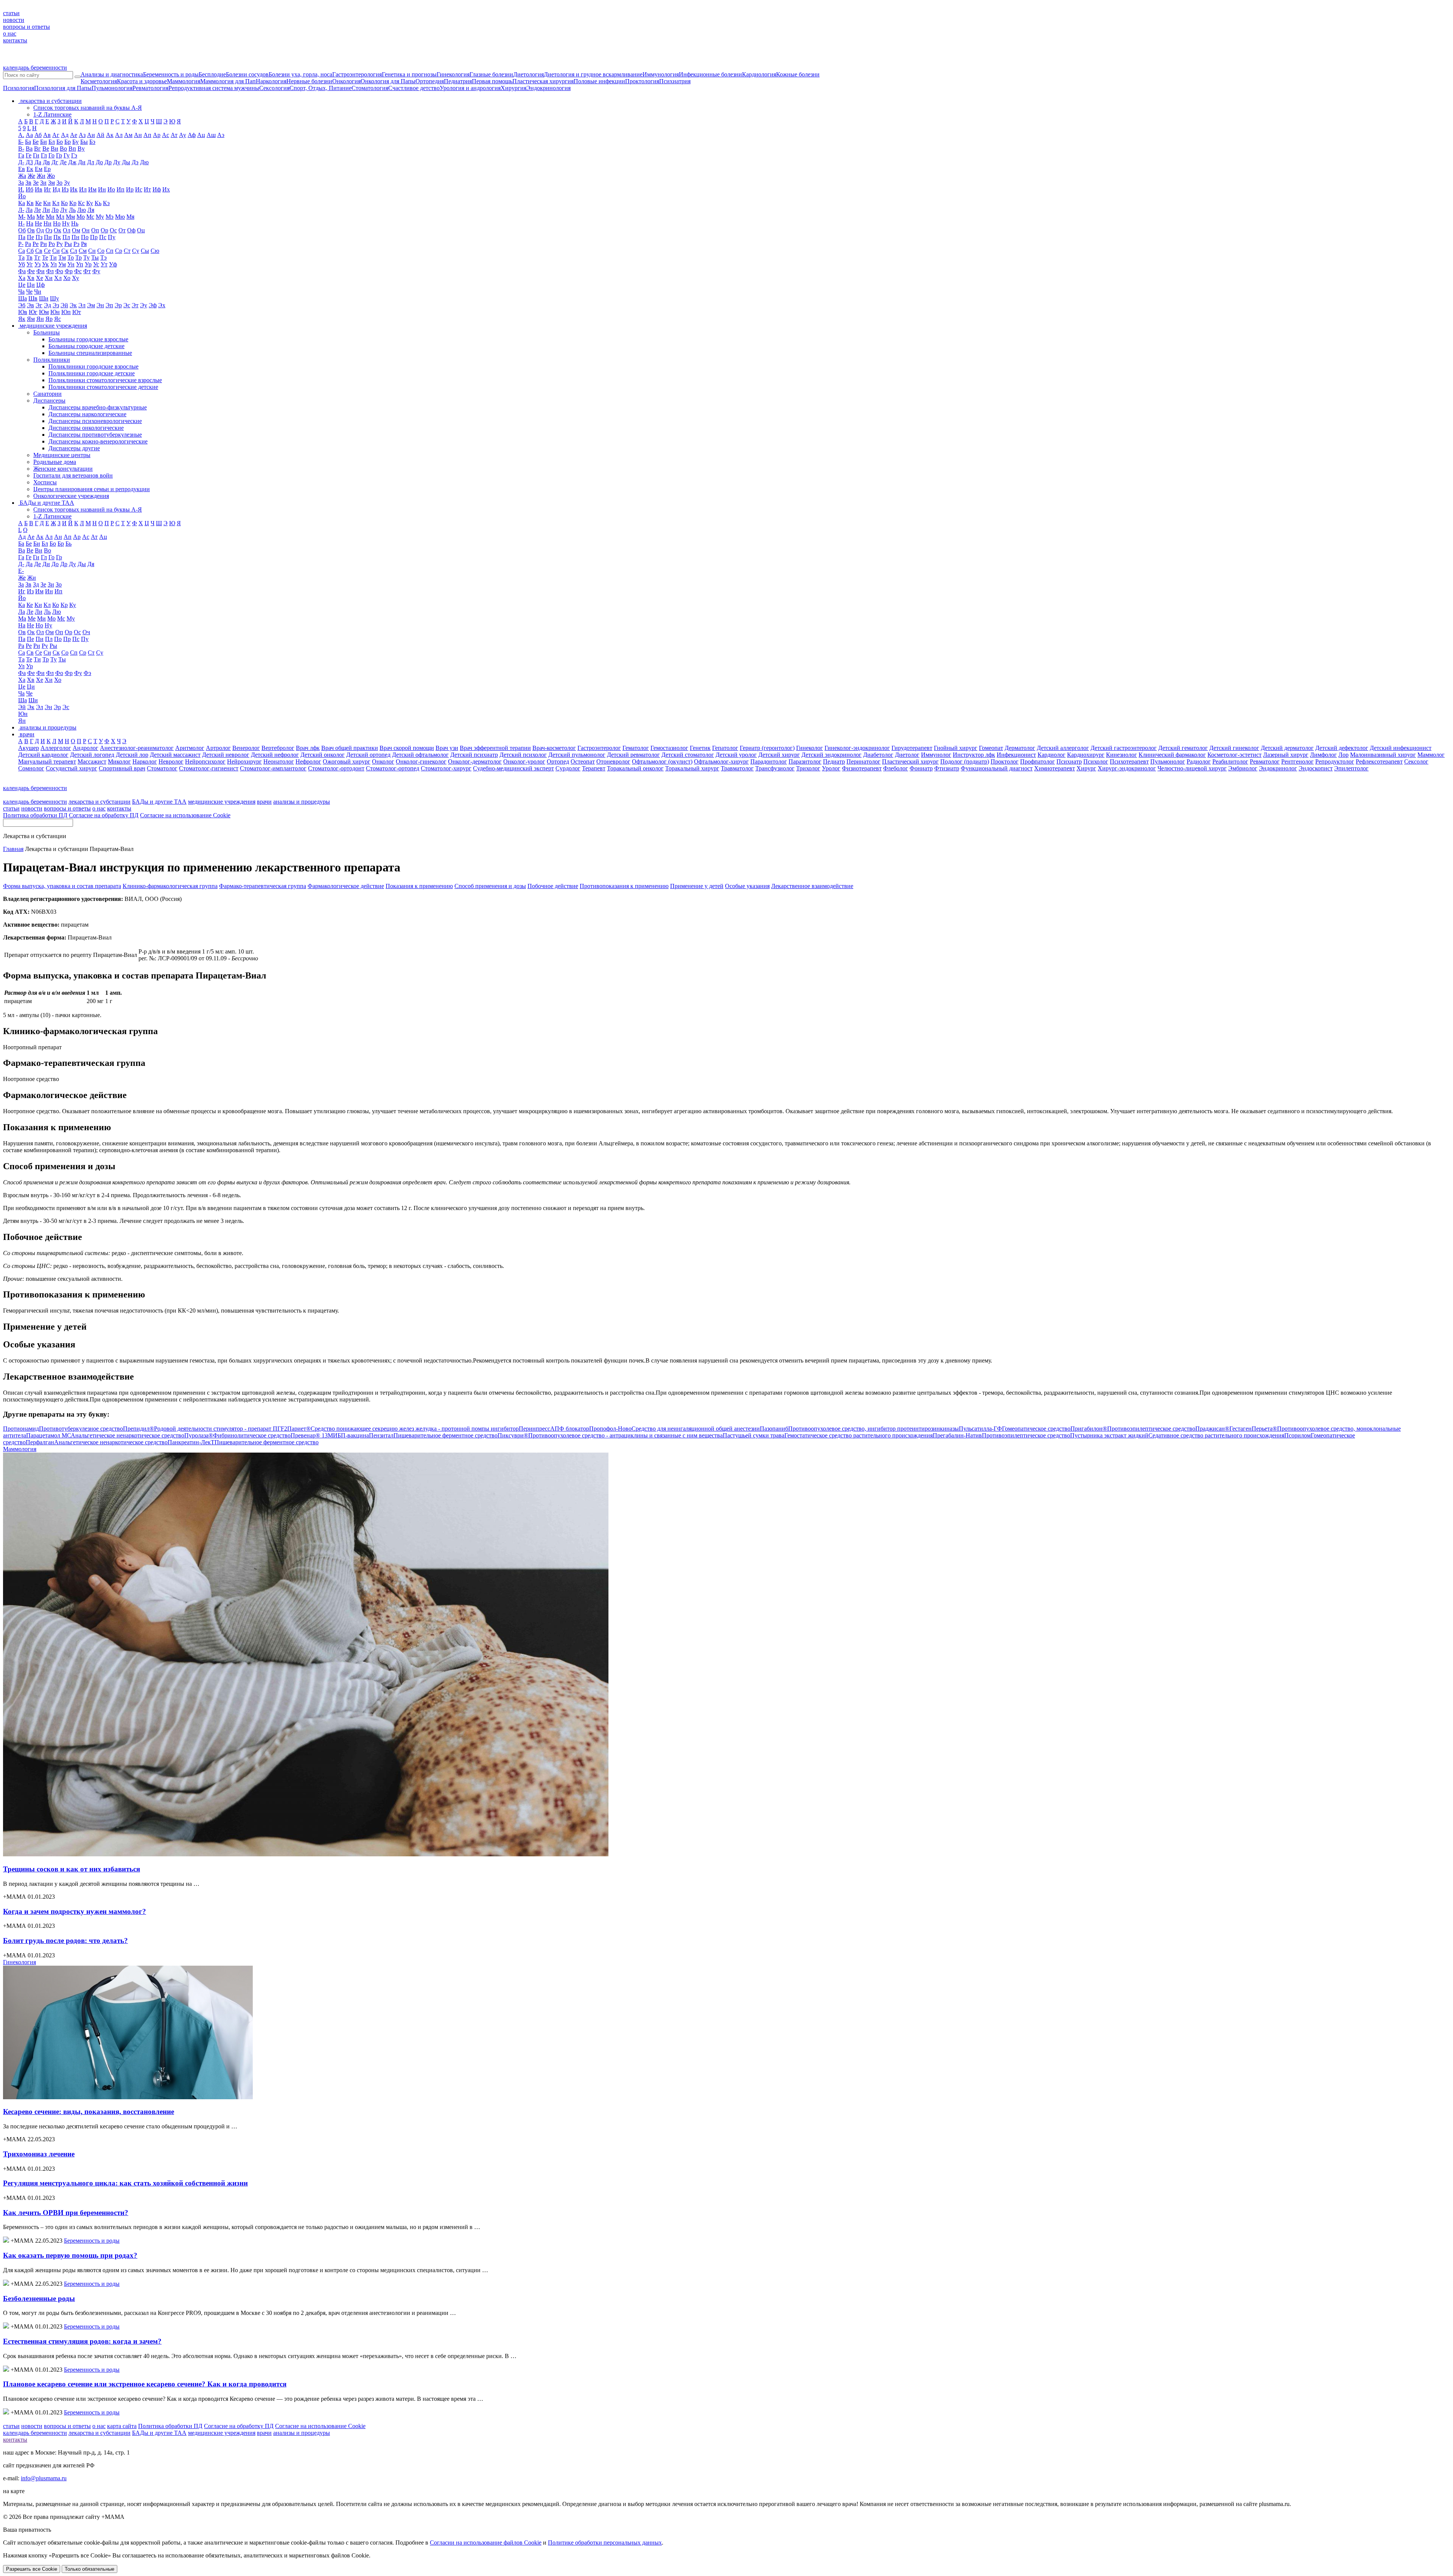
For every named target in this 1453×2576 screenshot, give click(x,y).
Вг (37, 149)
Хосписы (45, 482)
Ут (104, 264)
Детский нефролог (275, 755)
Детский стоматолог (688, 755)
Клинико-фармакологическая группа (170, 886)
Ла (29, 210)
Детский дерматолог (1287, 748)
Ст (127, 251)
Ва (29, 149)
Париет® (403, 1429)
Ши (44, 298)
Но (57, 223)
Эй (64, 305)
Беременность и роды (171, 74)
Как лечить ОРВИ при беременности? (66, 2213)
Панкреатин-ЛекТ (243, 1442)
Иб (30, 189)
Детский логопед (92, 755)
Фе (31, 271)
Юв (23, 312)
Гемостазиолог (669, 748)
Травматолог (737, 768)
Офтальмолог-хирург (721, 761)
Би (44, 142)
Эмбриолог (1243, 768)
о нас (10, 33)
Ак (110, 135)
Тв (29, 257)
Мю (120, 217)
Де (63, 162)
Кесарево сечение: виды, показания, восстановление (89, 2112)
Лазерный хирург (1286, 755)
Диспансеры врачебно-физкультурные (98, 407)
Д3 (29, 162)
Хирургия (513, 88)
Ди (82, 162)
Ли (46, 210)
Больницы (47, 332)
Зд (36, 584)
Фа (22, 271)
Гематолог (636, 748)
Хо (67, 278)
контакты (15, 40)
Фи (40, 271)
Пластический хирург (910, 761)
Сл (74, 251)
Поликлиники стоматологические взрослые (105, 380)
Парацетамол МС (105, 1435)
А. (21, 135)
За (21, 183)
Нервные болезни (309, 81)
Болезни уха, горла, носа (300, 74)
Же (31, 176)
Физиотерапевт (862, 768)
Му (100, 217)
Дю (144, 162)
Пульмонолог (1168, 761)
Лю (82, 210)
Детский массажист (175, 755)
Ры (68, 244)
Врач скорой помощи (407, 748)
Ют (77, 312)
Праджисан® (1224, 1429)
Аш (211, 135)
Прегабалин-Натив (1001, 1435)
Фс (78, 271)
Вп (72, 149)
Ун (71, 264)
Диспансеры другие (74, 448)
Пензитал (433, 1435)
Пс (103, 237)
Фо (59, 271)
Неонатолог (279, 761)
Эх (162, 305)
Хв (31, 278)
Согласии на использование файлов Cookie (486, 2543)
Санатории (47, 394)
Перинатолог (863, 761)
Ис (139, 189)
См (83, 251)
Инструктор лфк (974, 755)
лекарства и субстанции (100, 802)
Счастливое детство (414, 88)
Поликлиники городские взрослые (93, 366)
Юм (44, 312)
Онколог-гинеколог (421, 761)
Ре (36, 244)
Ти (53, 257)
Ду (117, 162)
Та (21, 257)
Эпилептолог (1351, 768)
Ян (40, 319)
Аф (192, 135)
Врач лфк (308, 748)
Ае (74, 135)
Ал (119, 135)
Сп (110, 251)
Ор (104, 230)
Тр (79, 257)
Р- (21, 244)
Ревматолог (1265, 761)
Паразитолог (805, 761)
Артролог (218, 748)
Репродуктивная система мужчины (214, 88)
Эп (109, 305)
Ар (157, 135)
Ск (65, 251)
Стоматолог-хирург (446, 768)
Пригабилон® (1133, 1429)
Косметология (99, 81)
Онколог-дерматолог (475, 761)
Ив (39, 189)
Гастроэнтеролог (599, 748)
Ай (100, 135)
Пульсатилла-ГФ (1015, 1429)
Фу (96, 271)
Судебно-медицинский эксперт (513, 768)
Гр (59, 155)
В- (21, 149)
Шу (54, 298)
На (30, 223)
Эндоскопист (1316, 768)
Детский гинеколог (1234, 748)
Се (47, 251)
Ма (31, 217)
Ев (22, 169)
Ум (62, 264)
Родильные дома (55, 462)
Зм (51, 183)
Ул (54, 264)
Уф (113, 264)
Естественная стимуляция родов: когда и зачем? (82, 2341)
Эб (22, 305)
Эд (47, 305)
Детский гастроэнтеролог (1124, 748)
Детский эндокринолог (832, 755)
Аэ (221, 135)
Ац (201, 135)
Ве (46, 149)
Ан (138, 135)
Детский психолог (523, 755)
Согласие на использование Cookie (185, 815)
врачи (264, 802)
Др (108, 162)
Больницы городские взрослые (88, 339)
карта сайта (122, 2426)
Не (38, 223)
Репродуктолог (1335, 761)
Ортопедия (430, 81)
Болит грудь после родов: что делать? (65, 1941)
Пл (66, 237)
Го (51, 155)
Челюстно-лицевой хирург (1192, 768)
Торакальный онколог (635, 768)
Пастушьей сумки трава (828, 1435)
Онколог (383, 761)
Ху (75, 278)
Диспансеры (49, 401)
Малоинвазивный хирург (1383, 755)
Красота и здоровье (142, 81)
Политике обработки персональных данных (605, 2543)
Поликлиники (52, 360)
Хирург (1086, 768)
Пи (48, 237)
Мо (81, 217)
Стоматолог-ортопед (393, 768)
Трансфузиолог (775, 768)
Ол (67, 230)
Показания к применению (419, 886)
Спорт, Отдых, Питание (320, 88)
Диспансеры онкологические (86, 428)
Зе (36, 183)
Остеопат (583, 761)
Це (22, 285)
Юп (66, 312)
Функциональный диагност (997, 768)
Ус (96, 264)
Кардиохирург (1086, 755)
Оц (141, 230)
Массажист (92, 761)
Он (86, 230)
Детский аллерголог (1063, 748)
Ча (21, 292)
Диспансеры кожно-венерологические (98, 441)
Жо (51, 176)
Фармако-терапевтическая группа (263, 886)
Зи (43, 183)
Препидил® (205, 1429)
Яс (58, 319)
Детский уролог (736, 755)
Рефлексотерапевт (1379, 761)
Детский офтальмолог (420, 755)
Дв (46, 162)
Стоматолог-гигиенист (209, 768)
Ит (147, 189)
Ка (22, 203)
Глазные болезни (491, 74)
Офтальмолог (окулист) (662, 761)
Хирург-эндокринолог (1127, 768)
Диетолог (907, 755)
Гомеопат (991, 748)
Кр (73, 203)
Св (39, 251)
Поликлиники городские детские (92, 373)
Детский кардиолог (43, 755)
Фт (87, 271)
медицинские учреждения (222, 802)
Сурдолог (568, 768)
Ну (66, 223)
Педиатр (834, 761)
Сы (145, 251)
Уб (22, 264)
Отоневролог (613, 761)
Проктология (642, 81)
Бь (68, 544)
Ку (90, 203)
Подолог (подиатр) (965, 761)
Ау (183, 135)
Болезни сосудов (247, 74)
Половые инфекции (599, 81)
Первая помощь (492, 81)
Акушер (29, 748)
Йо (22, 196)
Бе (36, 142)
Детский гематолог (1183, 748)
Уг (30, 264)
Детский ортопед (368, 755)
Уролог (831, 768)
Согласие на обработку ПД (104, 815)
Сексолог (1416, 761)
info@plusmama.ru (44, 2478)
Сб (30, 251)
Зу (67, 183)
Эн (100, 305)
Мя (130, 217)
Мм (70, 217)
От (122, 230)
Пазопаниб (859, 1429)
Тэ (103, 257)
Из (65, 189)
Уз (37, 264)
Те (45, 257)
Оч (86, 632)
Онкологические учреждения (71, 496)
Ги (36, 155)
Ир (130, 189)
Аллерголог (56, 748)
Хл (58, 278)
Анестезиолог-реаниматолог (137, 748)
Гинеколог (810, 748)
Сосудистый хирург (72, 768)
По (85, 237)
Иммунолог (936, 755)
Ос (113, 230)
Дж (72, 162)
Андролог (86, 748)
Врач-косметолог (554, 748)
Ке (38, 203)
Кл (56, 203)
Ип (121, 189)
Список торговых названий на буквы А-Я (88, 108)
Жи (41, 176)
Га (21, 155)
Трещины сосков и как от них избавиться (72, 1869)
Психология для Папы (63, 88)
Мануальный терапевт (47, 761)
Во (63, 149)
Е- (21, 571)
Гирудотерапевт (912, 748)
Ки (47, 203)
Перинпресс (554, 1429)
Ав (47, 135)
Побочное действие (553, 886)
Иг (47, 189)
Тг (37, 257)
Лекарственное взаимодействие (812, 886)
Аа (29, 135)
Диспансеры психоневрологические (95, 421)
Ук (45, 264)
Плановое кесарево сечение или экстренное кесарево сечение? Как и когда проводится (145, 2384)
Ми (50, 217)
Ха (22, 278)
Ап (147, 135)
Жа (22, 176)
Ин (102, 189)
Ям (31, 319)
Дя (91, 564)
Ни (47, 223)
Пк (57, 237)
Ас (166, 135)
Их (166, 189)
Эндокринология (548, 88)
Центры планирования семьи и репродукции (92, 489)
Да (38, 162)
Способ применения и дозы (490, 886)
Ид (56, 189)
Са (22, 251)
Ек (30, 169)
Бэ (92, 142)
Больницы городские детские (86, 346)
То (71, 257)
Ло (55, 210)
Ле (37, 210)
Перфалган (97, 1442)
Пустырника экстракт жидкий (1177, 1435)
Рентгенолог (1297, 761)
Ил (83, 189)
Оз (49, 230)
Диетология (528, 74)
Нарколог (145, 761)
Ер (47, 169)
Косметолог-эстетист (1234, 755)
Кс (81, 203)
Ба (28, 142)
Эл (82, 305)
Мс (90, 217)
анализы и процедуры (302, 802)
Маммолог (1431, 755)
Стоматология (370, 88)
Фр (69, 271)
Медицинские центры (62, 455)
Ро (52, 244)
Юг (33, 312)
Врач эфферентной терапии (495, 748)
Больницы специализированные (90, 353)
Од (40, 230)
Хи (49, 278)
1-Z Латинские (52, 114)
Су (136, 251)
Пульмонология (112, 88)
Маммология (184, 81)
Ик (74, 189)
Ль (72, 210)
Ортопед (558, 761)
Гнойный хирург (956, 748)
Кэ (106, 203)
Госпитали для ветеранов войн (73, 475)
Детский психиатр (474, 755)
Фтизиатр (947, 768)
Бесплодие (212, 74)
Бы (84, 142)
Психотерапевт (1129, 761)
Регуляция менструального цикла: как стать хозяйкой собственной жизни (125, 2183)
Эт (135, 305)
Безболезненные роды (39, 2298)
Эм (91, 305)
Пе (30, 237)
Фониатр (921, 768)
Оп (95, 230)
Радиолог (1199, 761)
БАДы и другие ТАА (159, 802)
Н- (21, 223)
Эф (153, 305)
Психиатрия (675, 81)
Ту (86, 257)
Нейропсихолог (205, 761)
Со (101, 251)
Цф (40, 285)
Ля (91, 210)
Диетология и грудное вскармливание (593, 74)
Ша (23, 298)
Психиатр (1069, 761)
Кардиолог (1052, 755)
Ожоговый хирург (347, 761)
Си (56, 251)
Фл (50, 271)
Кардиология (759, 74)
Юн (55, 312)
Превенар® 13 (330, 1435)
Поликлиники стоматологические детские (103, 387)
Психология (19, 88)
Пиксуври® (610, 1435)
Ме (40, 217)
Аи (91, 135)
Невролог (171, 761)
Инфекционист (1016, 755)
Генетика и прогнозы (409, 74)
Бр (68, 142)
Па (22, 237)
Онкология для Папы (388, 81)
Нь (75, 223)
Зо (59, 183)
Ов (31, 230)
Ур (88, 264)
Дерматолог (1020, 748)
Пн (75, 237)
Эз (56, 305)
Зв (28, 183)
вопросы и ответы (26, 27)
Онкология (346, 81)
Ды (126, 162)
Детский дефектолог (1342, 748)
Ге (29, 155)
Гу (67, 155)
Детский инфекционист (1401, 748)
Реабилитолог (1230, 761)
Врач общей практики (350, 748)
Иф (157, 189)
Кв (30, 203)
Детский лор (132, 755)
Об (22, 230)
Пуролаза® (237, 1435)
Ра (28, 244)
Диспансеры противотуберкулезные (95, 435)
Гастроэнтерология (357, 74)
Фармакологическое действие (346, 886)
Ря (84, 244)
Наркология (271, 81)
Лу (64, 210)
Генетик (700, 748)
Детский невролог (226, 755)
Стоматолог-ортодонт (336, 768)
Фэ (87, 673)
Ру (60, 244)
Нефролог (308, 761)
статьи (11, 13)
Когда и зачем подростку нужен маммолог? (75, 1911)
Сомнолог (31, 768)
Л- (21, 210)
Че (29, 292)
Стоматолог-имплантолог (273, 768)
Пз (39, 237)
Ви (54, 149)
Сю (155, 251)
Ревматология (150, 88)
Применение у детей (697, 886)
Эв (30, 305)
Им (92, 189)
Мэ (110, 217)
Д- (21, 162)
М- (22, 217)
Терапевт (594, 768)
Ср (119, 251)
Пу (112, 237)
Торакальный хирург (692, 768)
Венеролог (246, 748)
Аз (82, 135)
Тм (62, 257)
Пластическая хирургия (543, 81)
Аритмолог (190, 748)
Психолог (1096, 761)
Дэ (135, 162)
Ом (76, 230)
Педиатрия (458, 81)
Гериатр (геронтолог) (767, 748)
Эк (73, 305)
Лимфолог (1323, 755)
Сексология (274, 88)
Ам (128, 135)
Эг (39, 305)
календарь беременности (35, 68)
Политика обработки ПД (35, 815)
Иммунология (661, 74)
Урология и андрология (470, 88)
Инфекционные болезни (710, 74)
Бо (60, 142)
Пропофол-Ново (674, 1429)
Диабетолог (878, 755)
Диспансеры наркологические (87, 414)
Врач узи (447, 748)
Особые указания (747, 886)
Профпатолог (1038, 761)
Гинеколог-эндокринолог (857, 748)
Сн (92, 251)
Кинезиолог (1122, 755)
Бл (52, 142)
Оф (131, 230)
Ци (31, 285)
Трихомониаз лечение (39, 2154)
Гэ (74, 155)
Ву (81, 149)
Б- (21, 142)
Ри (44, 244)
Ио (111, 189)
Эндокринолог (1278, 768)
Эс (127, 305)
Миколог (119, 761)
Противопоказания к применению (624, 886)
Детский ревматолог (633, 755)
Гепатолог (725, 748)
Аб (38, 135)
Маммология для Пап (228, 81)
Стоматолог (162, 768)
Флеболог (896, 768)
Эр (118, 305)
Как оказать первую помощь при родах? (70, 2255)
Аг (56, 135)
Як (22, 319)
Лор (1343, 755)
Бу (75, 142)
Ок (58, 230)
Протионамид (63, 1429)
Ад (65, 135)
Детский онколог (323, 755)
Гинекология (453, 74)
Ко (64, 203)
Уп (80, 264)
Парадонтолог (769, 761)
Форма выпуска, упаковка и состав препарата (62, 886)
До (99, 162)
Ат (174, 135)
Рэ (76, 244)
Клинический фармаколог (1172, 755)
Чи (38, 292)
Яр (49, 319)
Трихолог (808, 768)
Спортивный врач (122, 768)
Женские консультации (63, 469)
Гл (44, 155)
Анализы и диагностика (112, 74)
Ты (95, 257)
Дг (55, 162)
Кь (98, 203)
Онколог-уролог (524, 761)
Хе (40, 278)
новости (14, 20)
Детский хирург (779, 755)
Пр (94, 237)
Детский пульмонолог (577, 755)
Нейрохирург (244, 761)
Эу (144, 305)
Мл (60, 217)
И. (21, 189)
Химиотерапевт (1055, 768)
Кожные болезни (798, 74)
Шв (33, 298)
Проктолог (1005, 761)
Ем (39, 169)
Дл (91, 162)
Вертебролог (278, 748)
